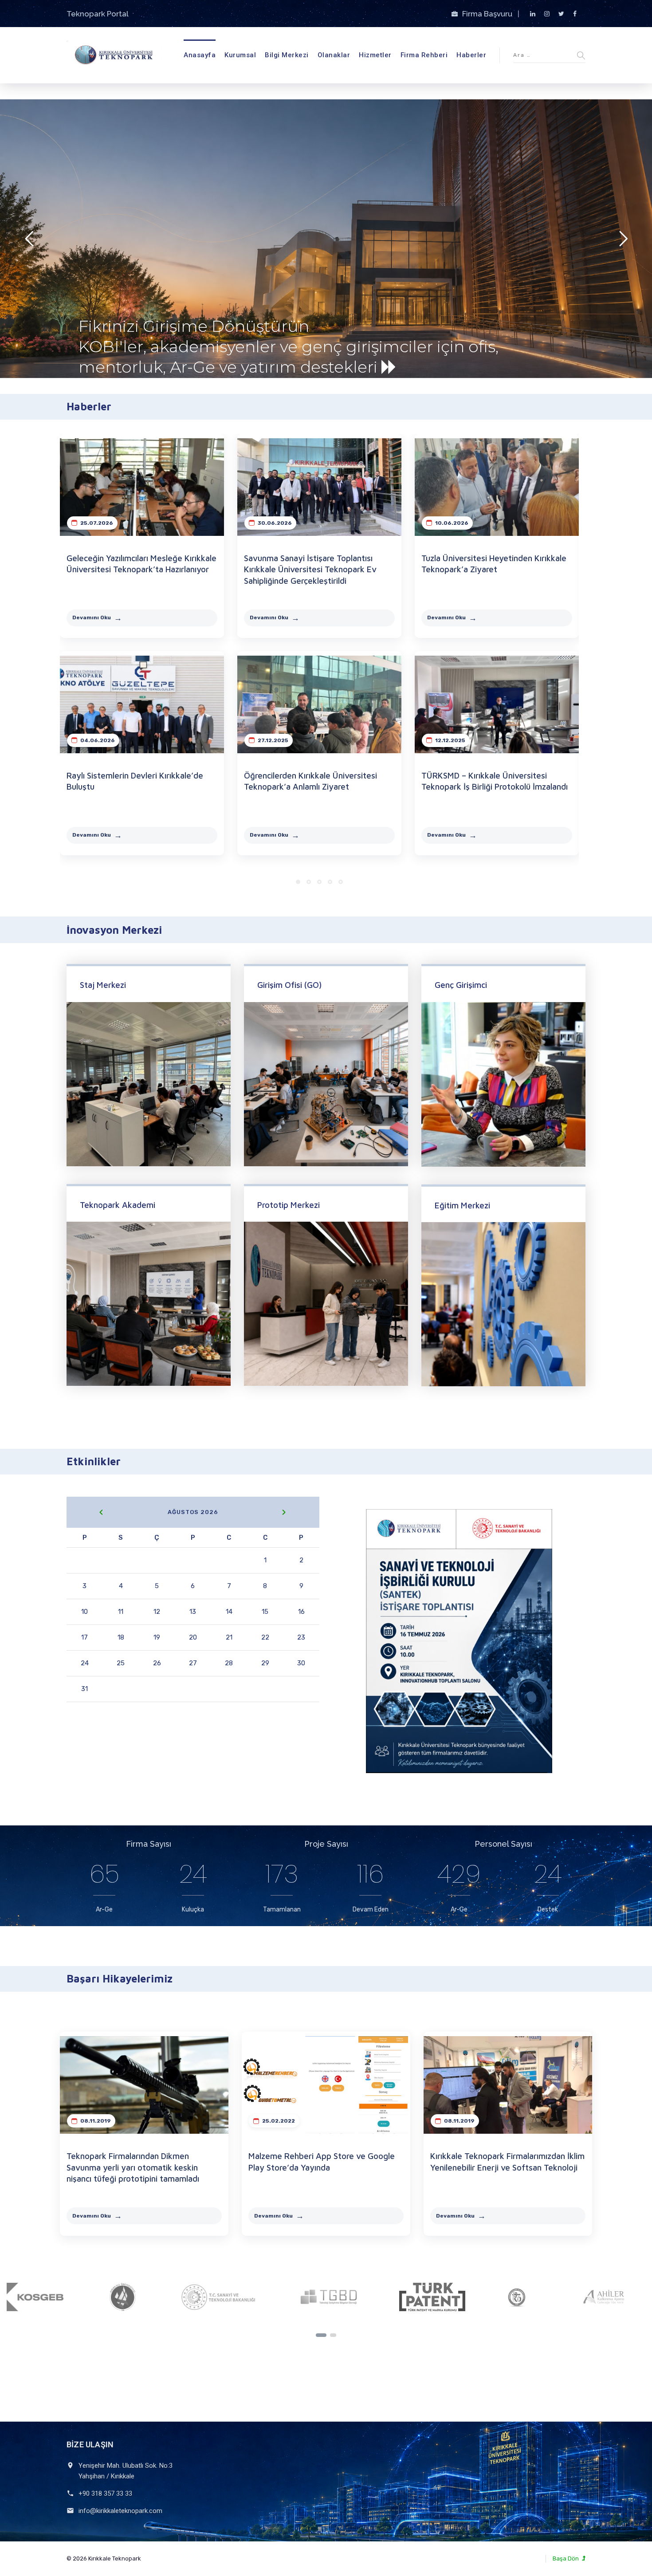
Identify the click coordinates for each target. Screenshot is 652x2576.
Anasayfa (200, 55)
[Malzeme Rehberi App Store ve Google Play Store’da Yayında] (326, 2085)
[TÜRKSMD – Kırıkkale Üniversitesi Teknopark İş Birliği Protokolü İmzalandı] (497, 704)
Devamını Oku (92, 617)
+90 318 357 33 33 (105, 2493)
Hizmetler (375, 55)
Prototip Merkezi (289, 1205)
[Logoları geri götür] (321, 2335)
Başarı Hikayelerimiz (120, 1978)
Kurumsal (240, 55)
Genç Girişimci (461, 985)
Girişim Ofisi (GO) (289, 985)
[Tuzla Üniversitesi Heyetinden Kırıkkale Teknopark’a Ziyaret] (497, 487)
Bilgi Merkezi (287, 55)
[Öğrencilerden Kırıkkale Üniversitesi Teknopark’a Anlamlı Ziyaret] (319, 704)
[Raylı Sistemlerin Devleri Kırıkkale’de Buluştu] (142, 704)
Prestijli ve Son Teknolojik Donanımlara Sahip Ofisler (190, 329)
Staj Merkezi (103, 985)
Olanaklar (334, 55)
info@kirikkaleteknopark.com (120, 2511)
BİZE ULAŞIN (90, 2444)
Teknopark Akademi (118, 1205)
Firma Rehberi (424, 55)
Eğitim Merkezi (462, 1205)
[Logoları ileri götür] (333, 2335)
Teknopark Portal (98, 14)
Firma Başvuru (488, 14)
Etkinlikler (94, 1461)
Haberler (471, 55)
